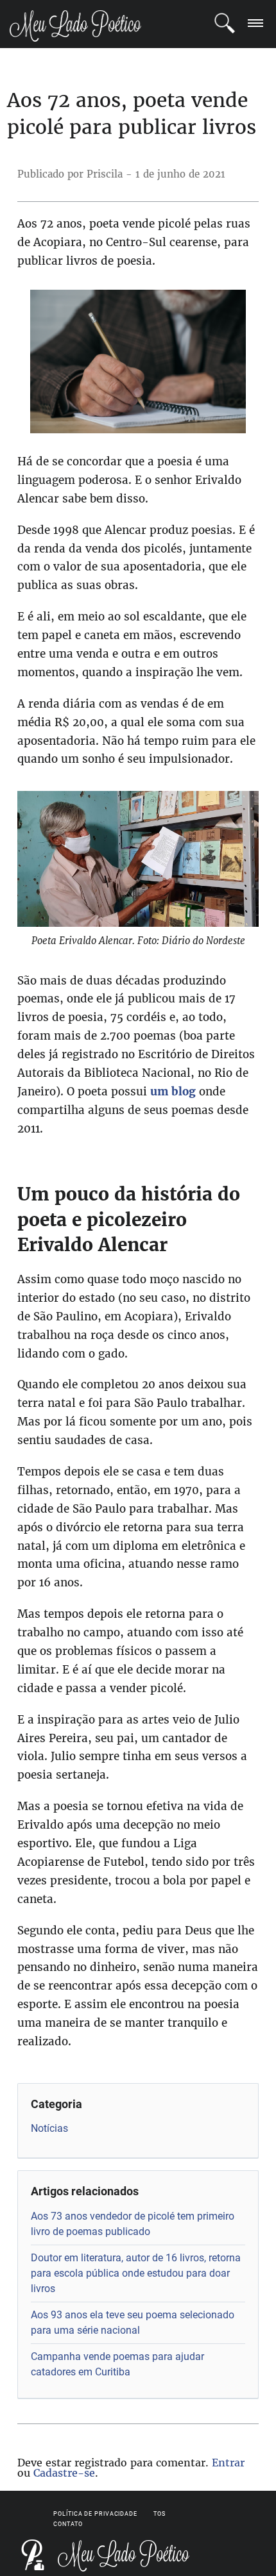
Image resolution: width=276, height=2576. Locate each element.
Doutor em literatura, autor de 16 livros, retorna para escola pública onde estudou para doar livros (136, 2273)
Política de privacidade (95, 2514)
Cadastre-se (64, 2473)
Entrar (228, 2463)
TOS (160, 2514)
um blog (173, 1092)
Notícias (49, 2128)
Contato (68, 2524)
